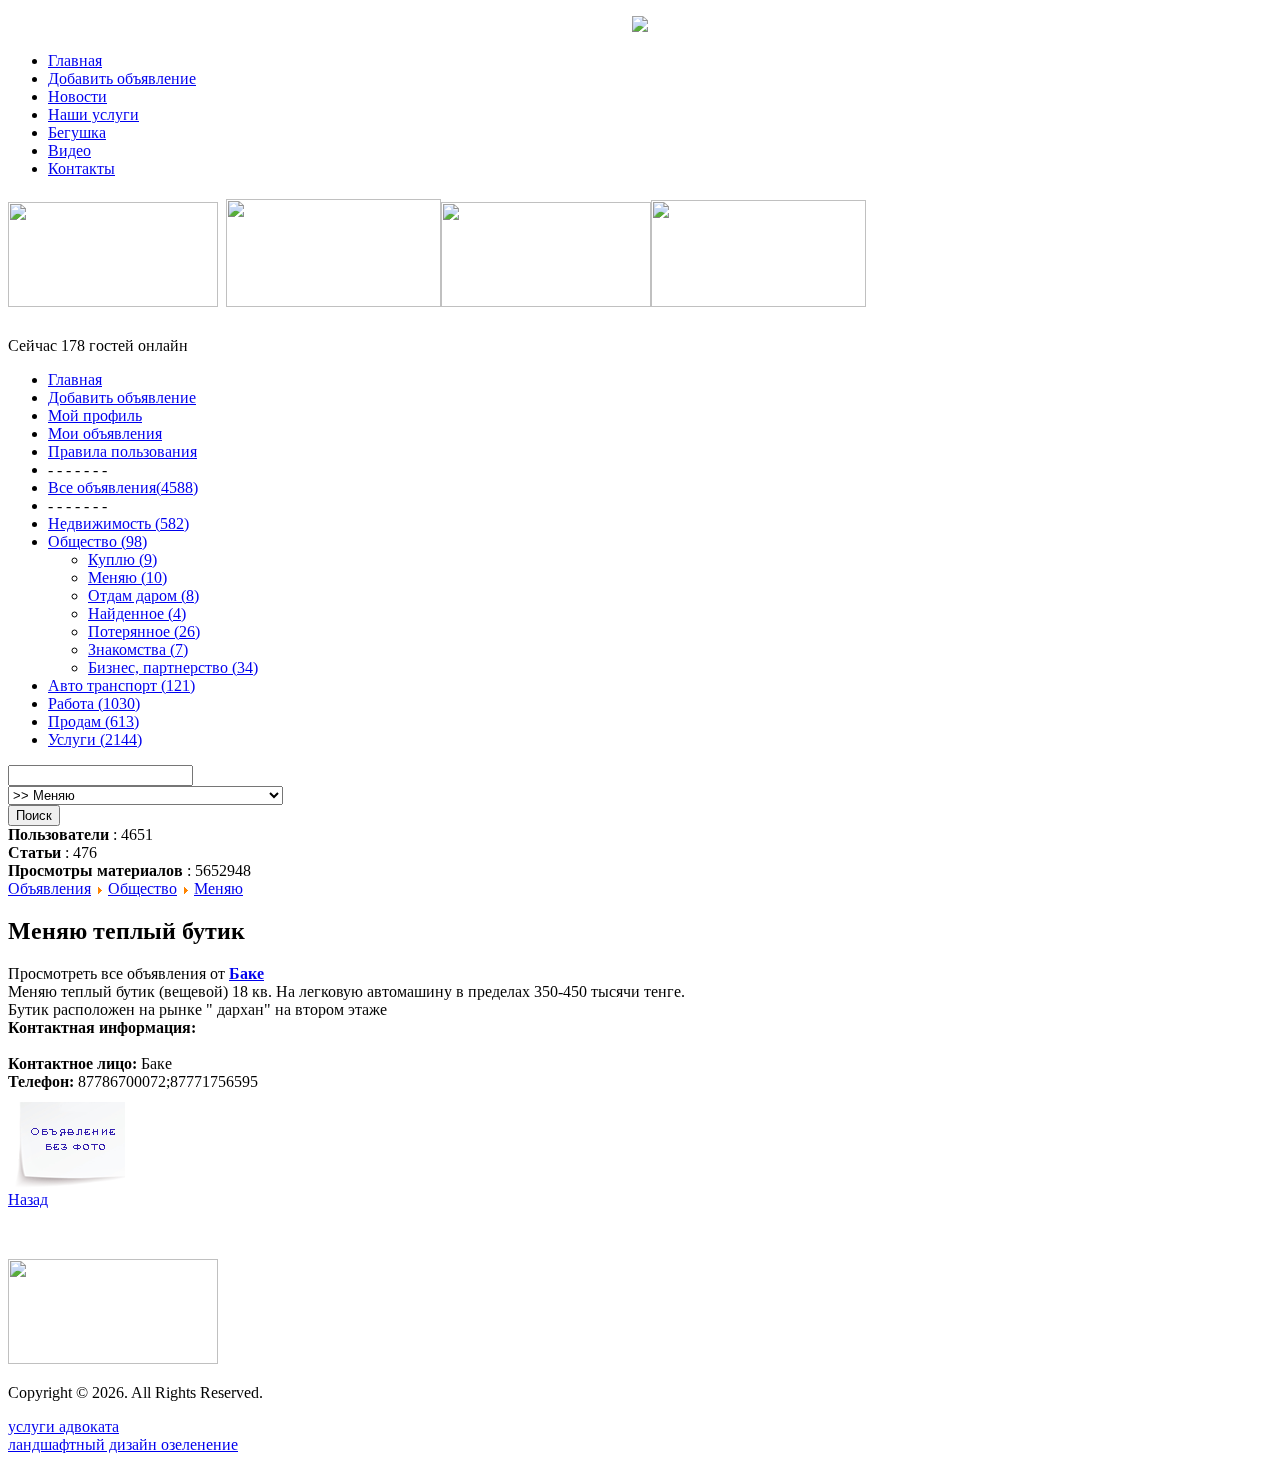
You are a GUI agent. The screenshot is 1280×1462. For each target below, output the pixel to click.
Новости (77, 96)
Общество (142, 888)
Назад (28, 1199)
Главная (75, 60)
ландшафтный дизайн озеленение (123, 1444)
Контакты (81, 168)
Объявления (49, 888)
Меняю (218, 888)
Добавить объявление (122, 78)
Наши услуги (93, 114)
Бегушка (77, 132)
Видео (69, 150)
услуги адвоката (63, 1426)
